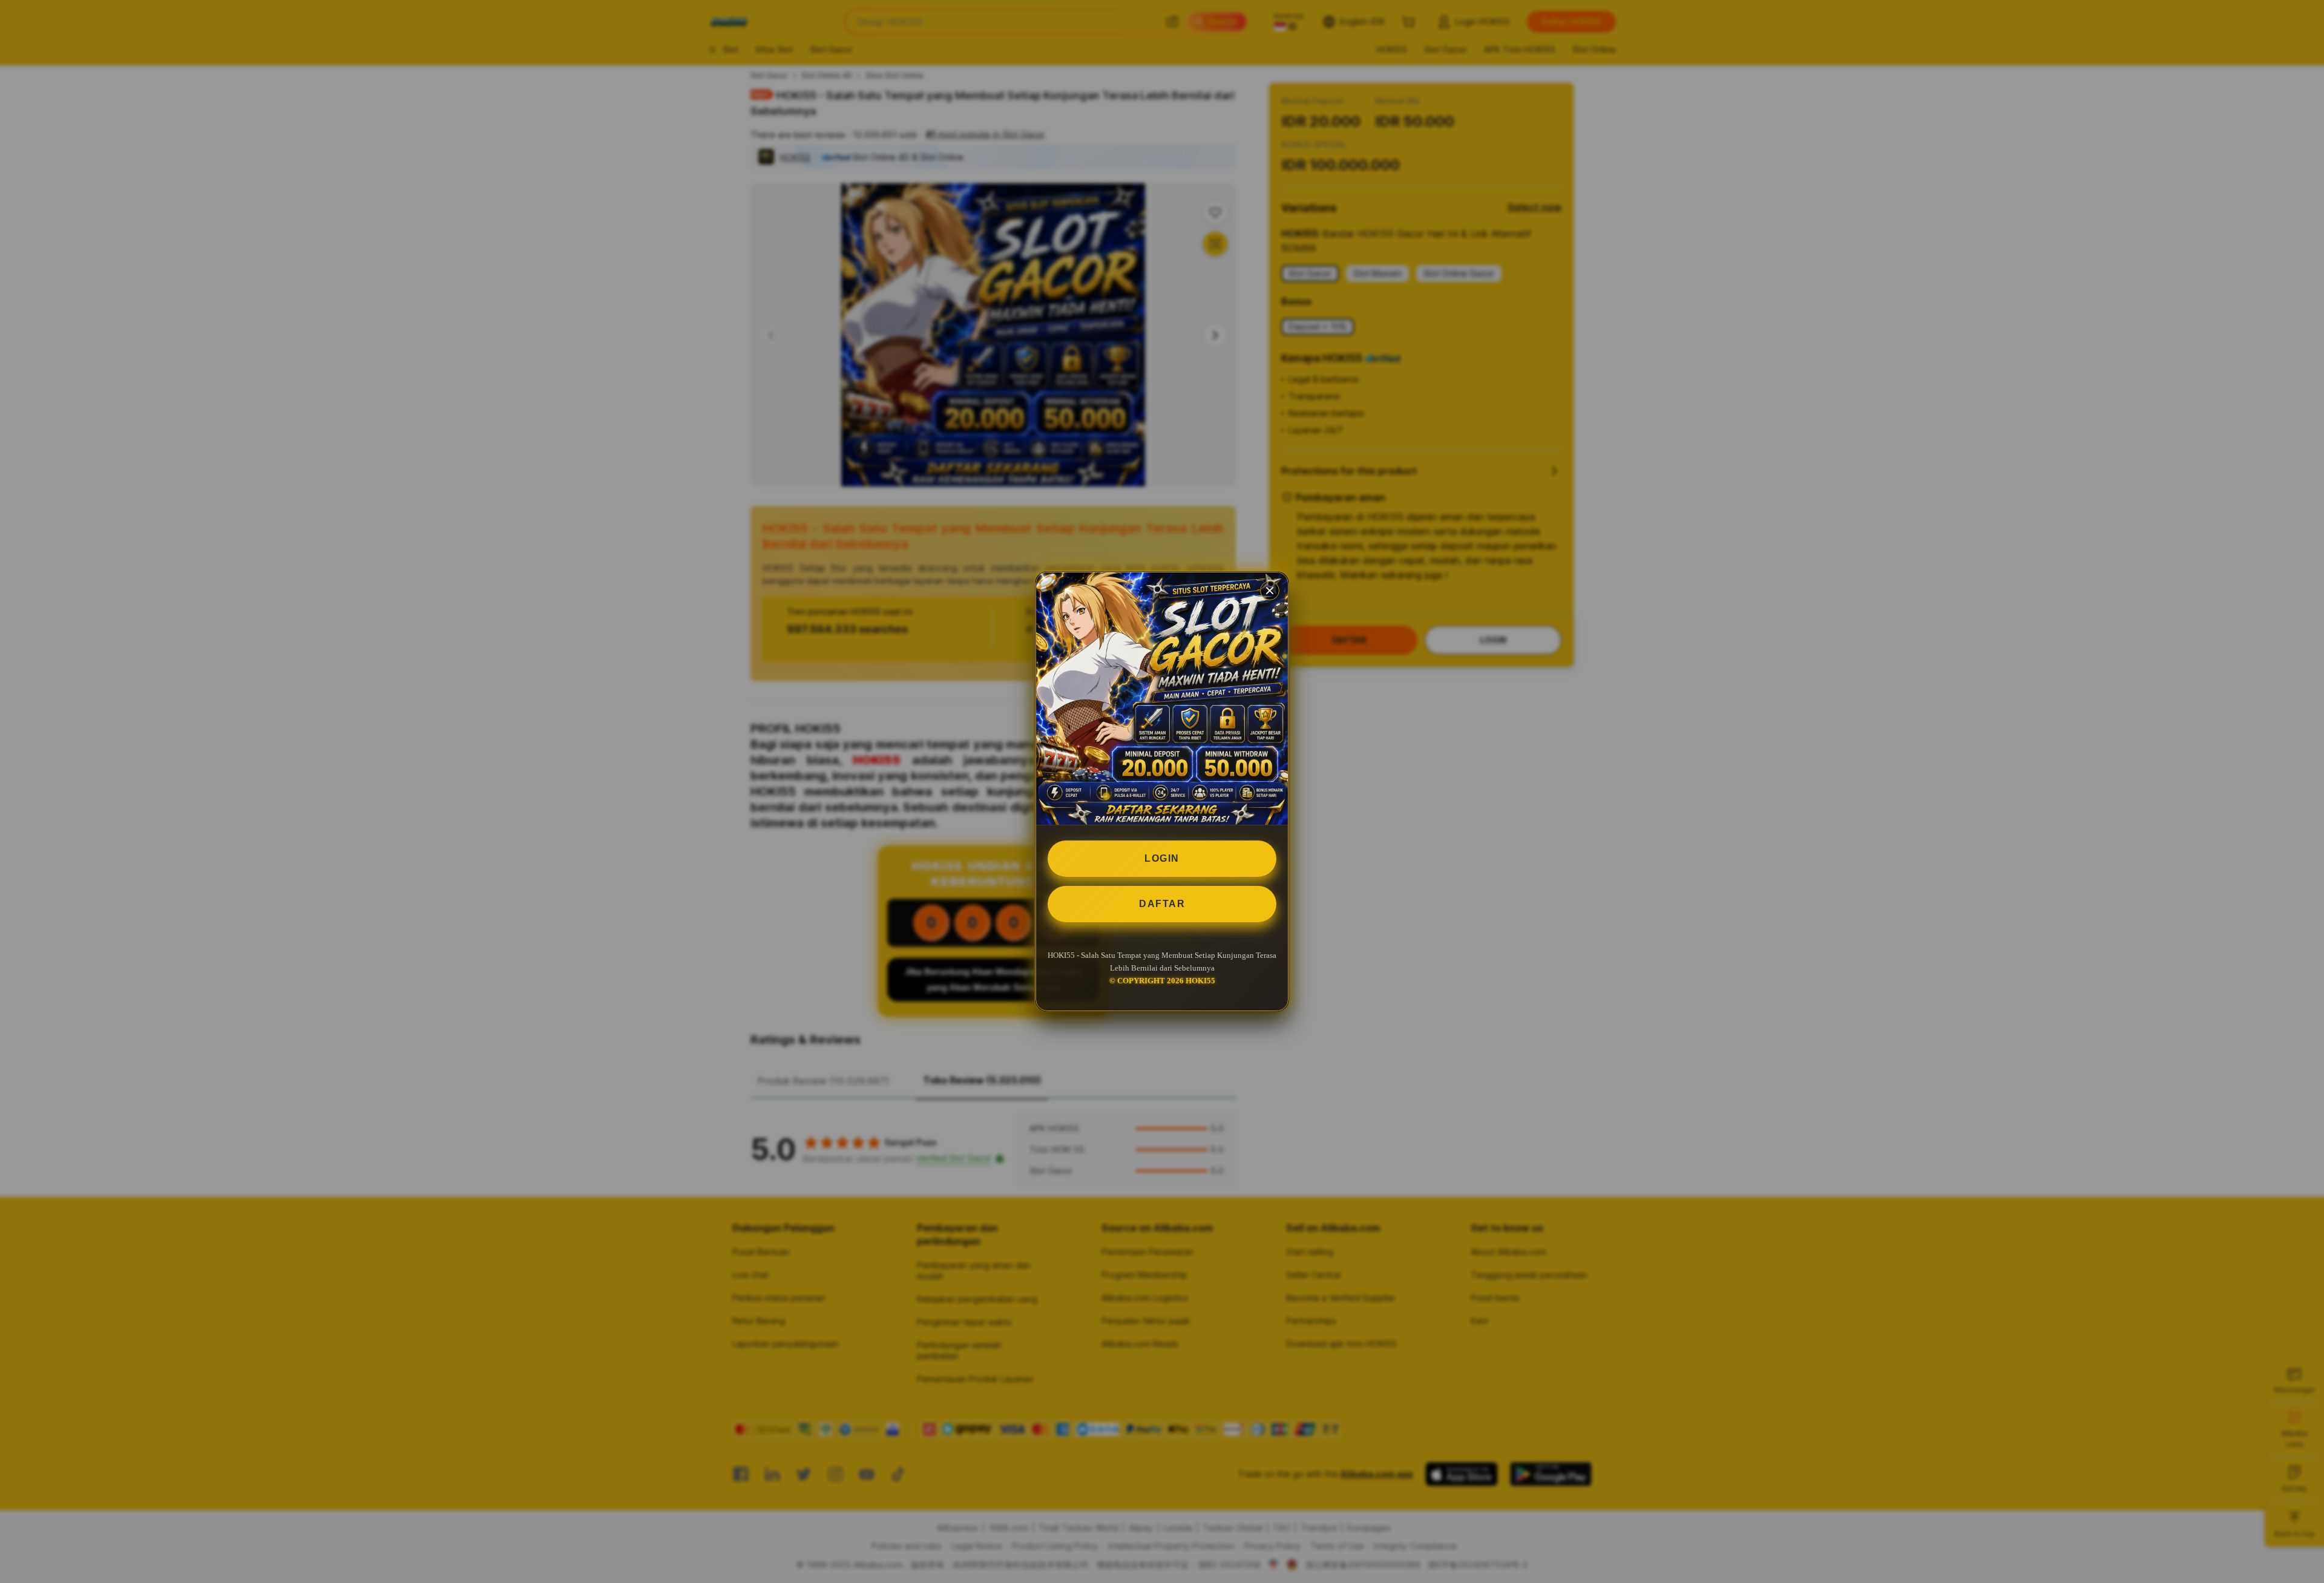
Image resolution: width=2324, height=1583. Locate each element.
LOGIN (1162, 858)
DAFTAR (1162, 904)
